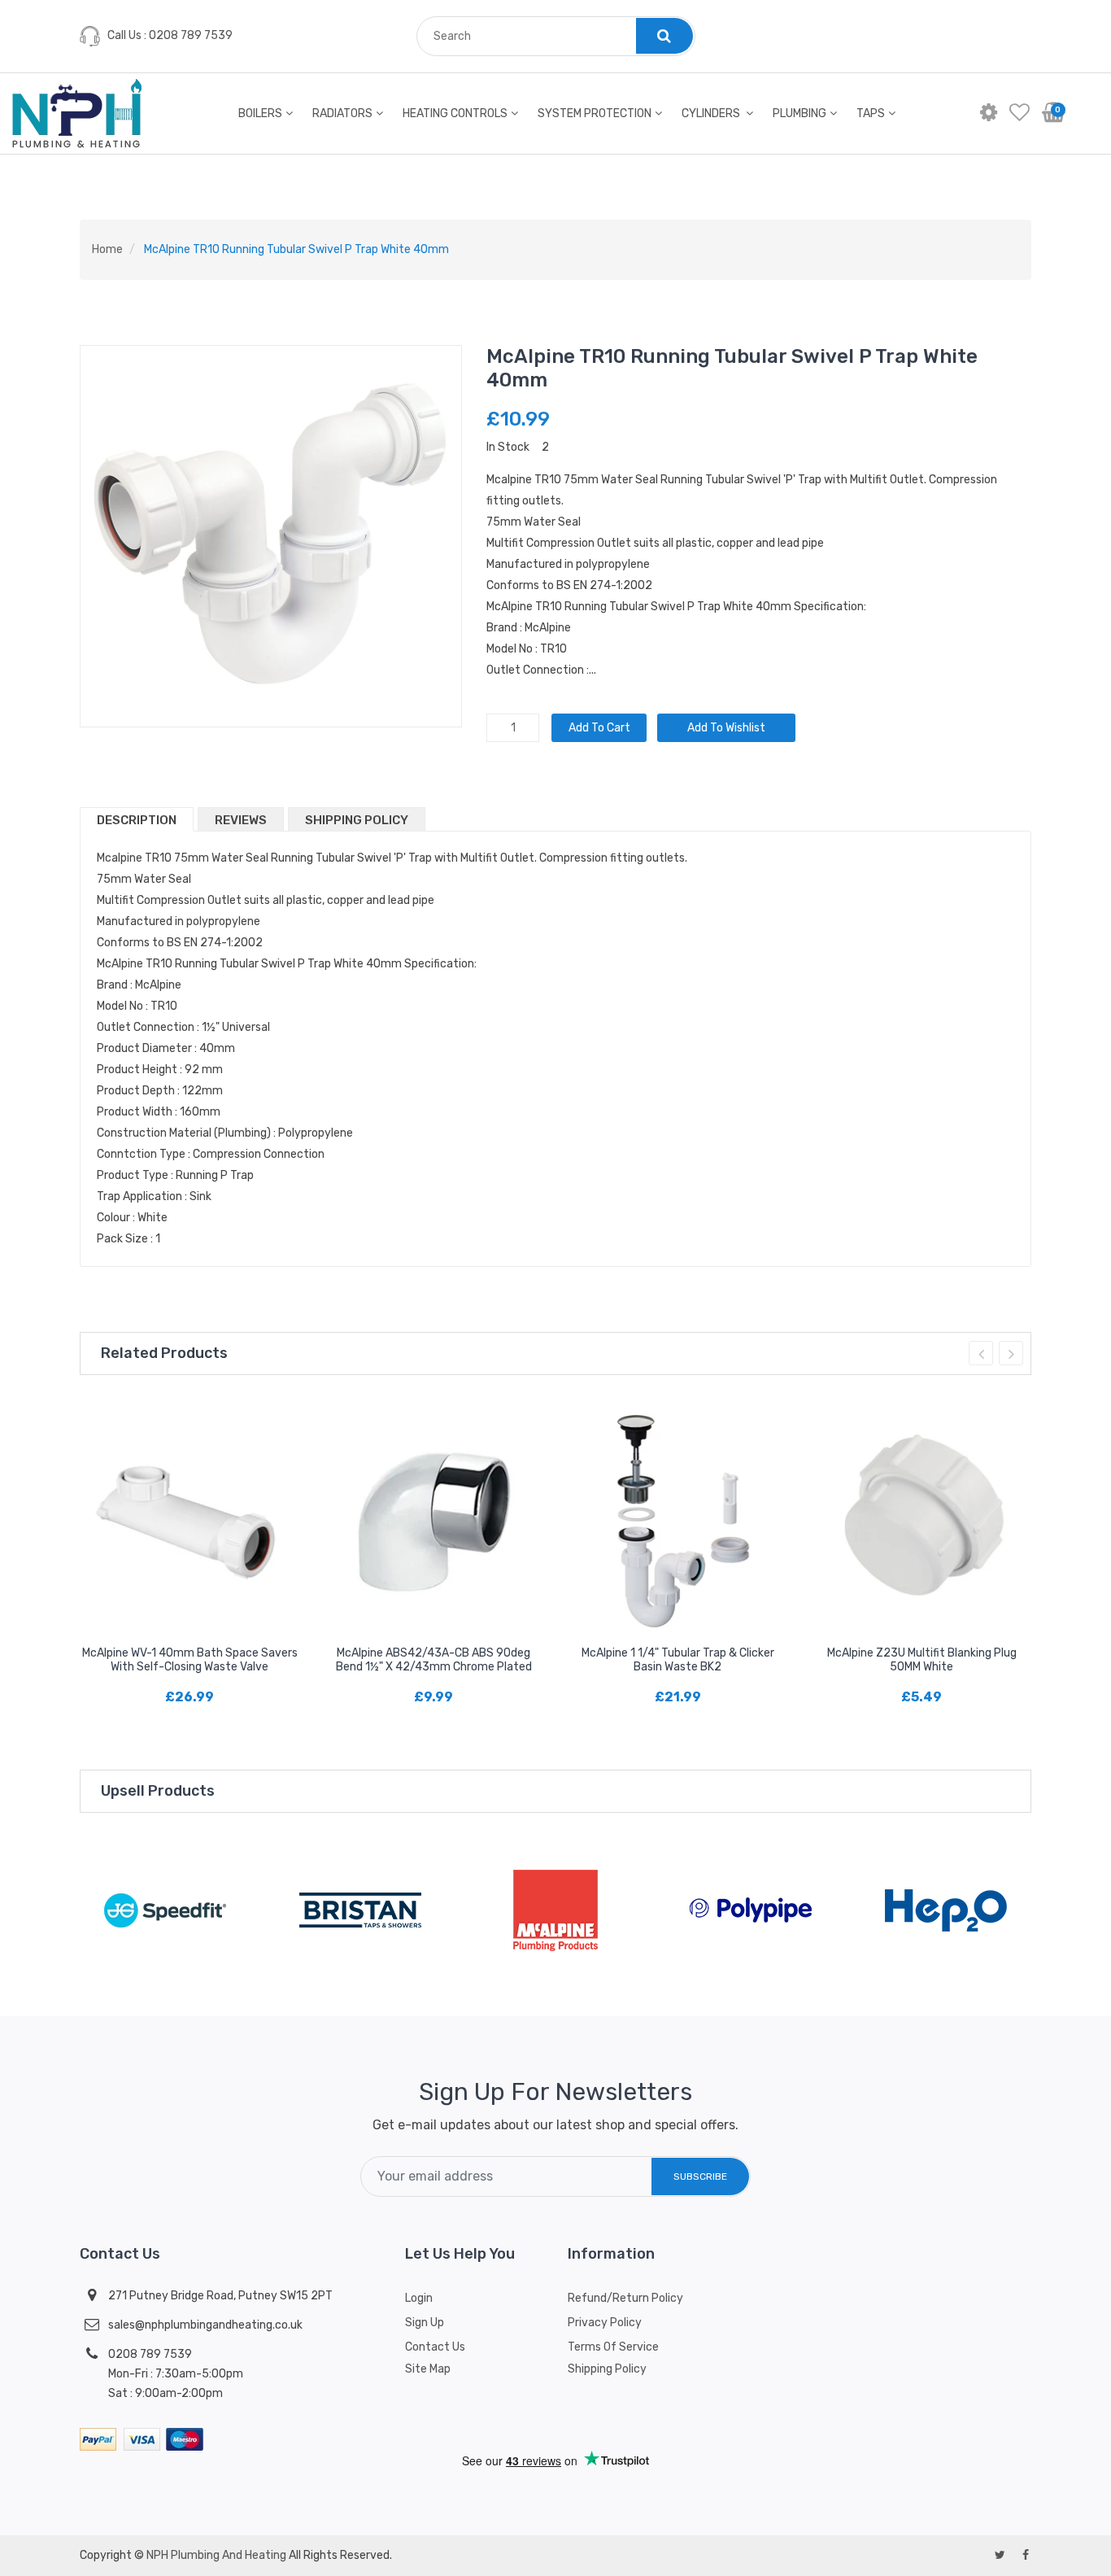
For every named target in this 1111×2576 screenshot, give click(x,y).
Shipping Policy (357, 820)
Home (107, 249)
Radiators (342, 114)
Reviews (241, 820)
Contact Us (435, 2347)
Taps (871, 114)
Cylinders (712, 114)
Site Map (428, 2369)
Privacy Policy (605, 2323)
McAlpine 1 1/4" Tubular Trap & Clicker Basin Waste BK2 (678, 1660)
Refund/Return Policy (625, 2298)
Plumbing (799, 114)
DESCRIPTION (137, 820)
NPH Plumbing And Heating (216, 2555)
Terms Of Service (613, 2347)
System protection (595, 114)
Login (419, 2298)
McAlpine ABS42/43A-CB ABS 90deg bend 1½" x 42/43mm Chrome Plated (434, 1660)
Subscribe (700, 2177)
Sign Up (425, 2323)
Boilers (260, 114)
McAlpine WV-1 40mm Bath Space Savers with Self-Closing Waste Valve (190, 1660)
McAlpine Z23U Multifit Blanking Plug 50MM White (922, 1660)
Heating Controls (455, 114)
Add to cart (599, 728)
